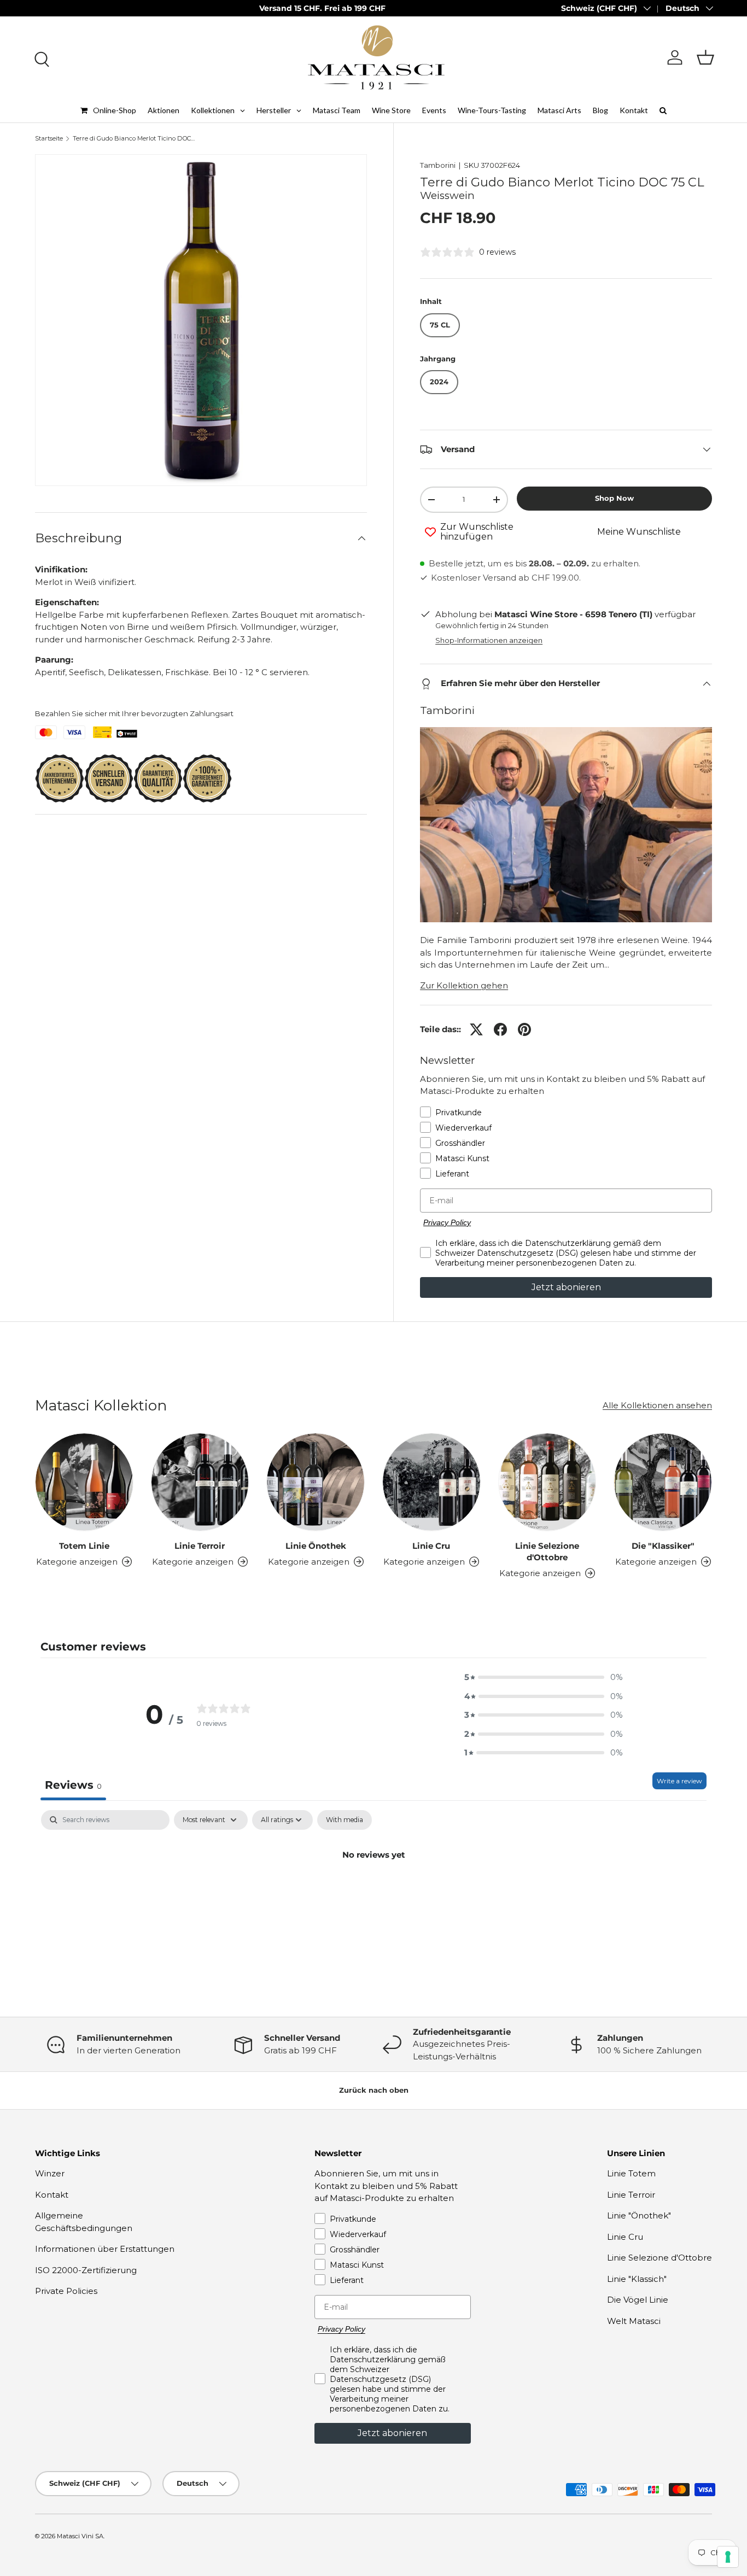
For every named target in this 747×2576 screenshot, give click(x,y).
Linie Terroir (200, 1546)
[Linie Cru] (431, 1482)
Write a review (679, 1781)
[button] (705, 57)
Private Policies (66, 2291)
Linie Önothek (316, 1546)
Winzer (50, 2173)
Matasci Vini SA (80, 2536)
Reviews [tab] (73, 1785)
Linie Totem (631, 2173)
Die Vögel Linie (638, 2300)
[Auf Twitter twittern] (476, 1029)
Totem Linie (84, 1546)
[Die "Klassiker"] (663, 1482)
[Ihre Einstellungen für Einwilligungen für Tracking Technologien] (728, 2557)
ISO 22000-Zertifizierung (86, 2270)
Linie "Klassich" (637, 2279)
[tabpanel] (373, 1892)
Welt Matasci (634, 2321)
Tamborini (438, 165)
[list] (201, 320)
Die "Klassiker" (663, 1546)
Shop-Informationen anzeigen (489, 640)
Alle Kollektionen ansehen (657, 1405)
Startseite (49, 139)
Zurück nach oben (374, 2090)
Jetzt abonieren (566, 1287)
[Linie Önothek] (316, 1482)
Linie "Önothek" (639, 2215)
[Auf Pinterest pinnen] (524, 1029)
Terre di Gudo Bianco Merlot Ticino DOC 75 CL (134, 139)
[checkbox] (345, 1820)
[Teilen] (500, 1029)
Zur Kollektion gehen (464, 985)
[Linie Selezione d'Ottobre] (547, 1482)
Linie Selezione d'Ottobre (547, 1552)
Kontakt (52, 2195)
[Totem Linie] (84, 1482)
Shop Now (614, 498)
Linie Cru (431, 1546)
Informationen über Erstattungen (105, 2249)
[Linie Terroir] (200, 1482)
